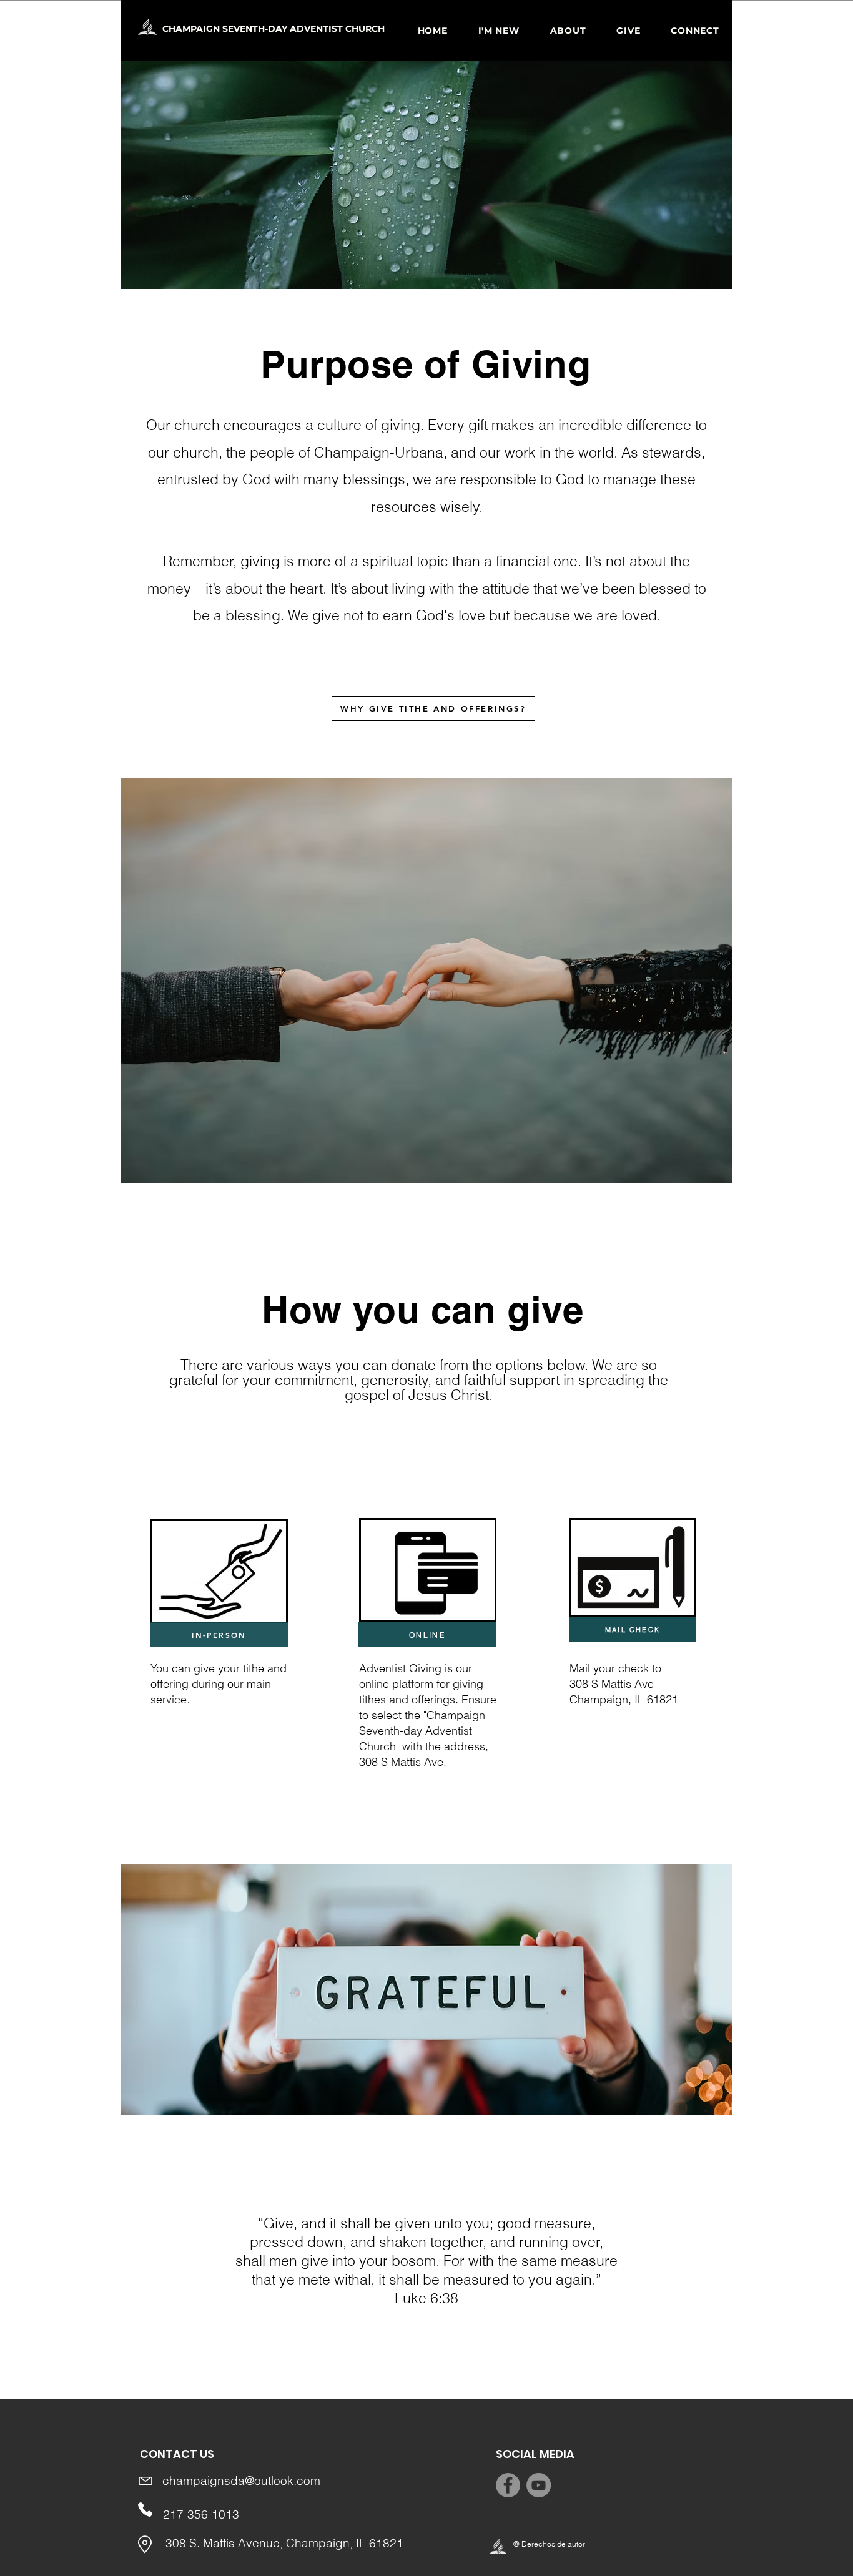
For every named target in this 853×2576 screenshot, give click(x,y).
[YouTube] (539, 2485)
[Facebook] (508, 2485)
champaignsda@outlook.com (241, 2481)
